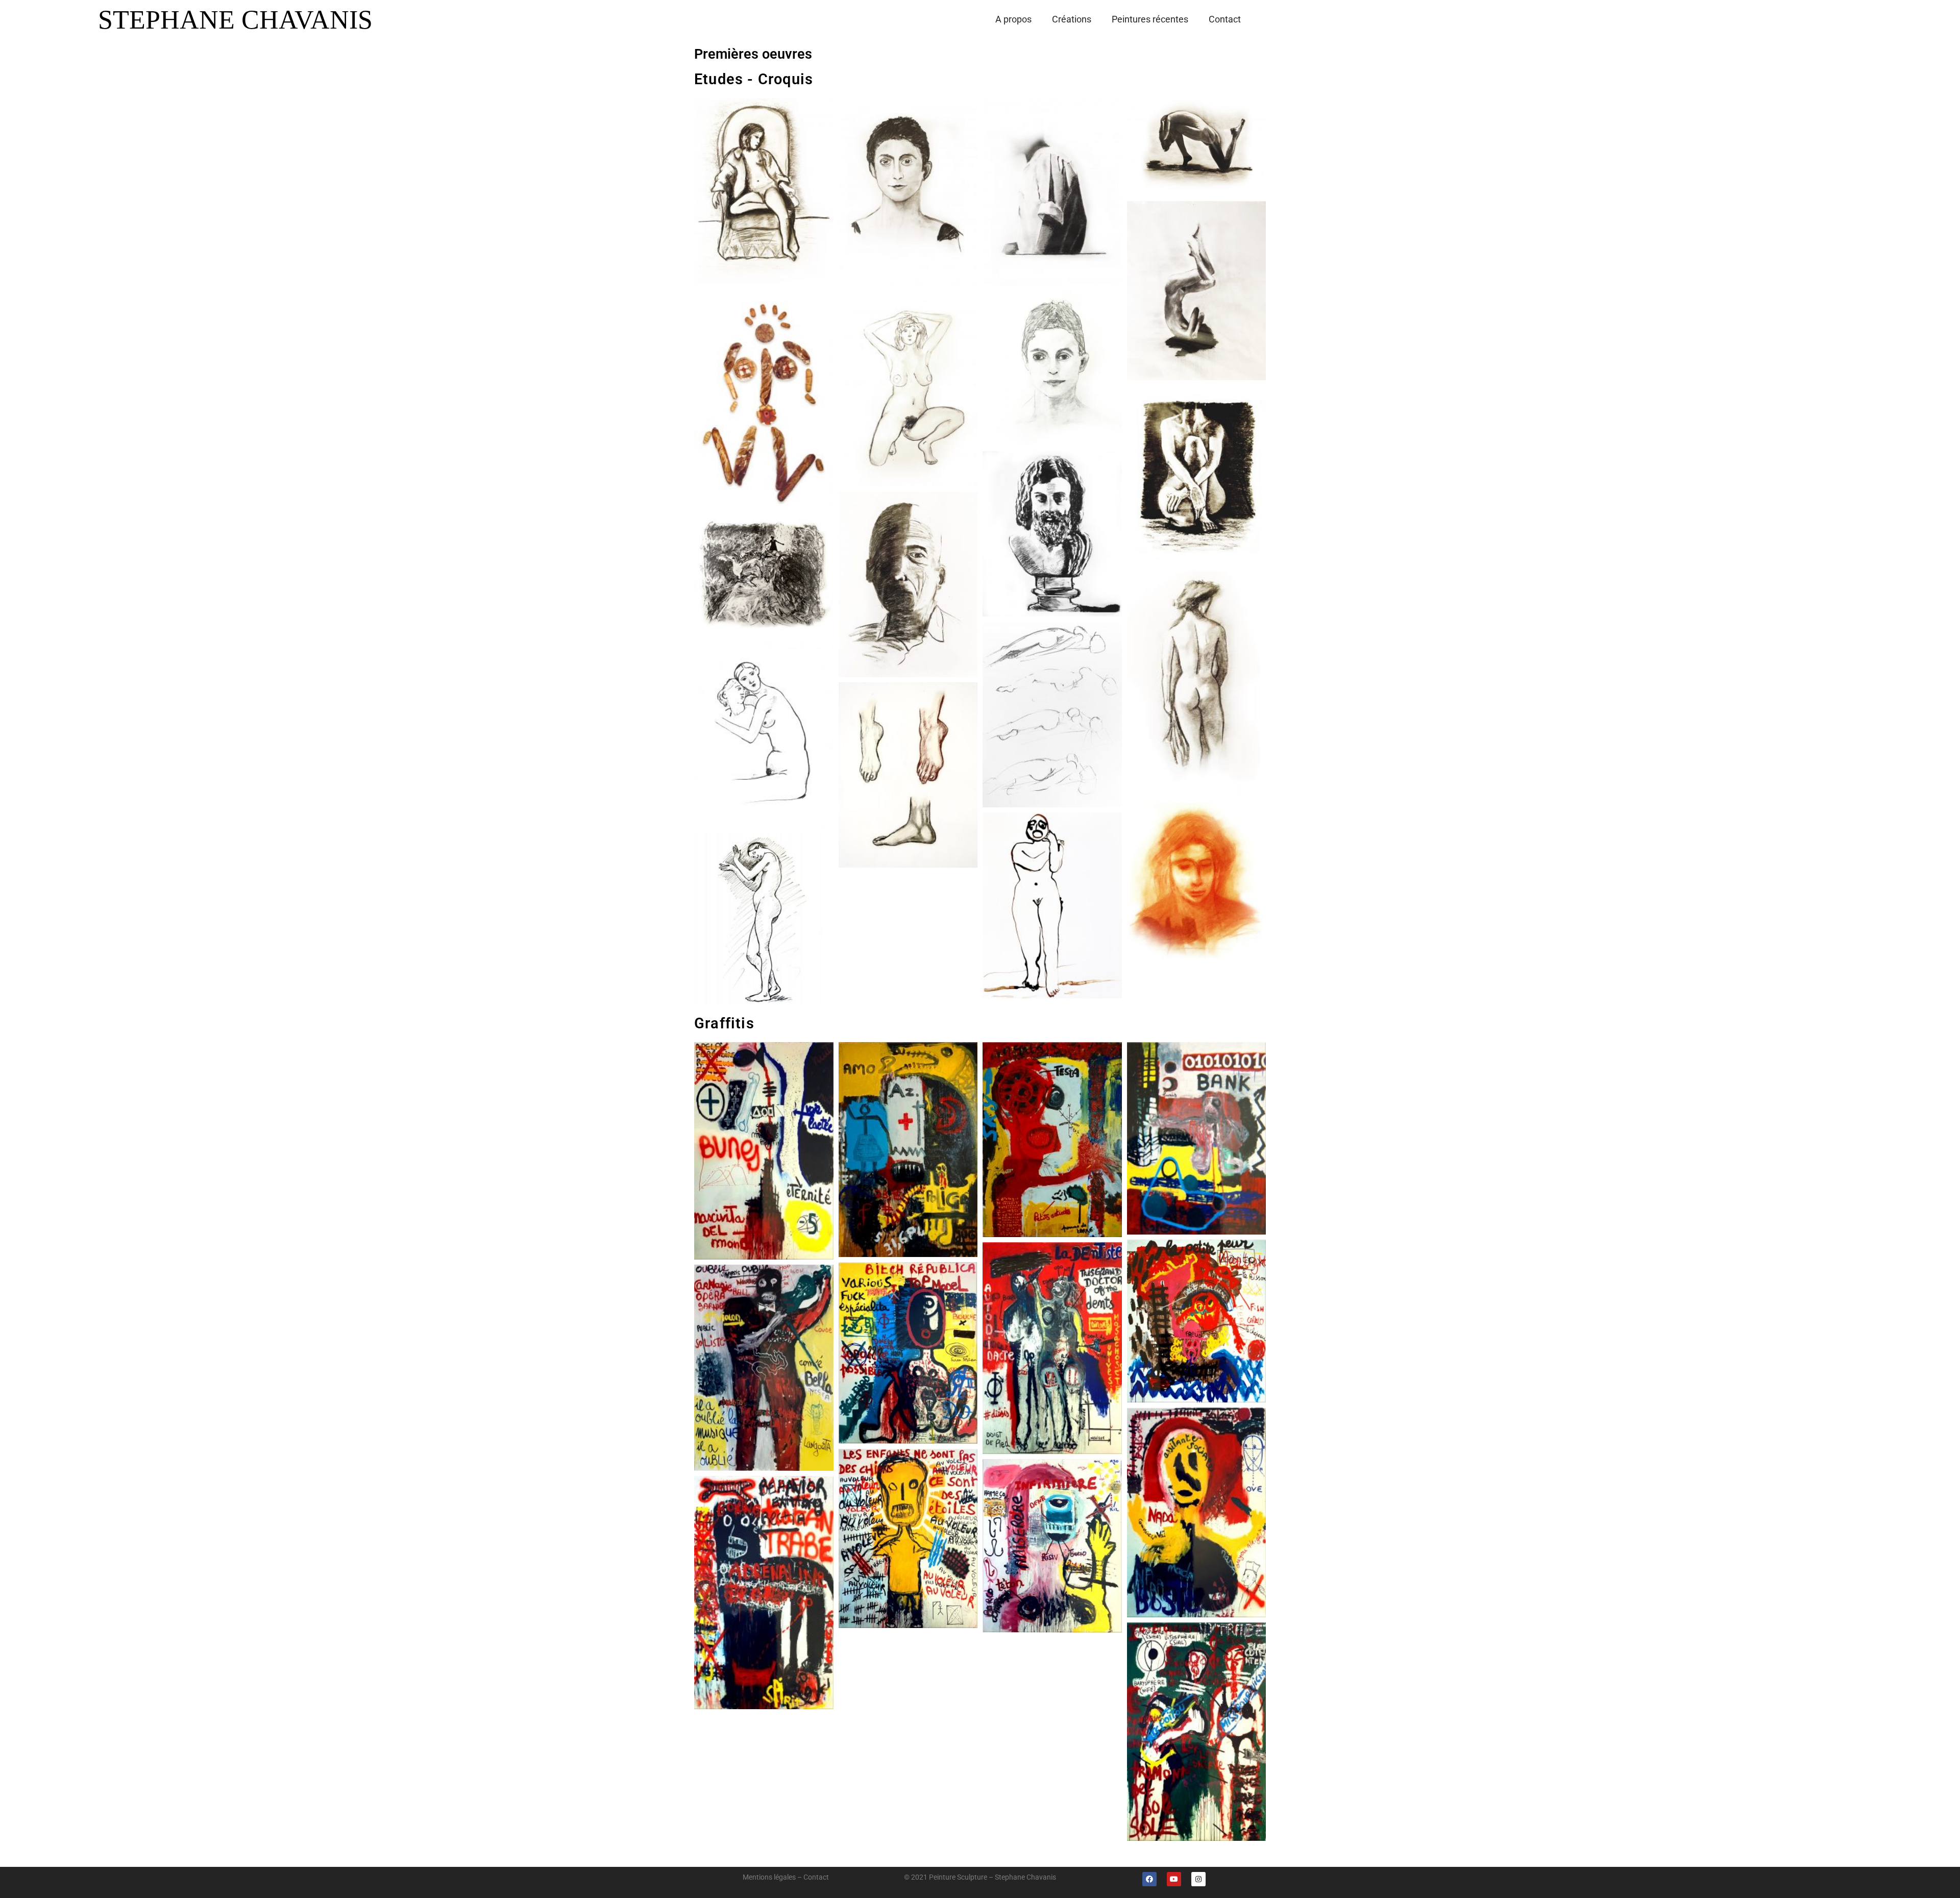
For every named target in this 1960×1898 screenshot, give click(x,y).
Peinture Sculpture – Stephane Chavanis (993, 1877)
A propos (1013, 19)
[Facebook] (1149, 1879)
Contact (1225, 19)
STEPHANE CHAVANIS (235, 20)
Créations (1072, 19)
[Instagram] (1198, 1879)
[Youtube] (1174, 1879)
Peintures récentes (1150, 19)
